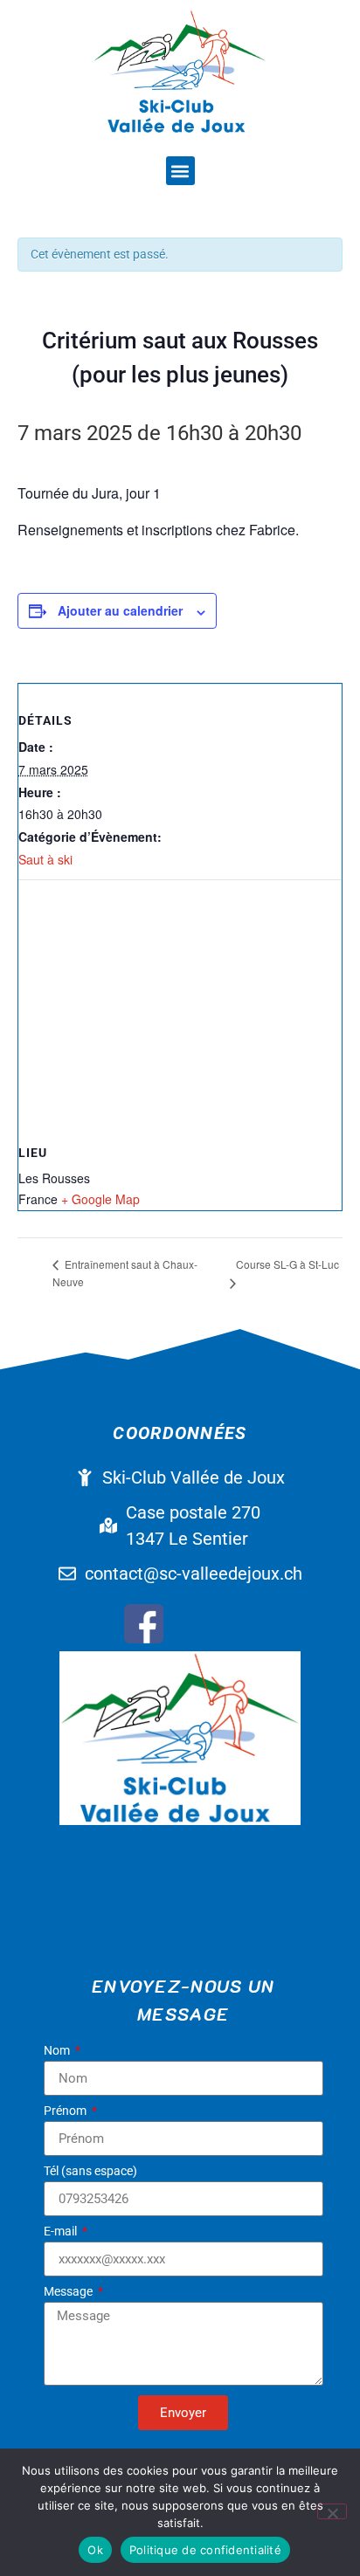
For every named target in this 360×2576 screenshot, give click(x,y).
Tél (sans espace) (90, 2171)
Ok (95, 2550)
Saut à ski (45, 859)
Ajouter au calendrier (120, 610)
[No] (332, 2511)
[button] (180, 171)
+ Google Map (100, 1199)
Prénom (66, 2111)
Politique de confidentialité (205, 2550)
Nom (58, 2051)
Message (69, 2292)
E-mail (62, 2232)
